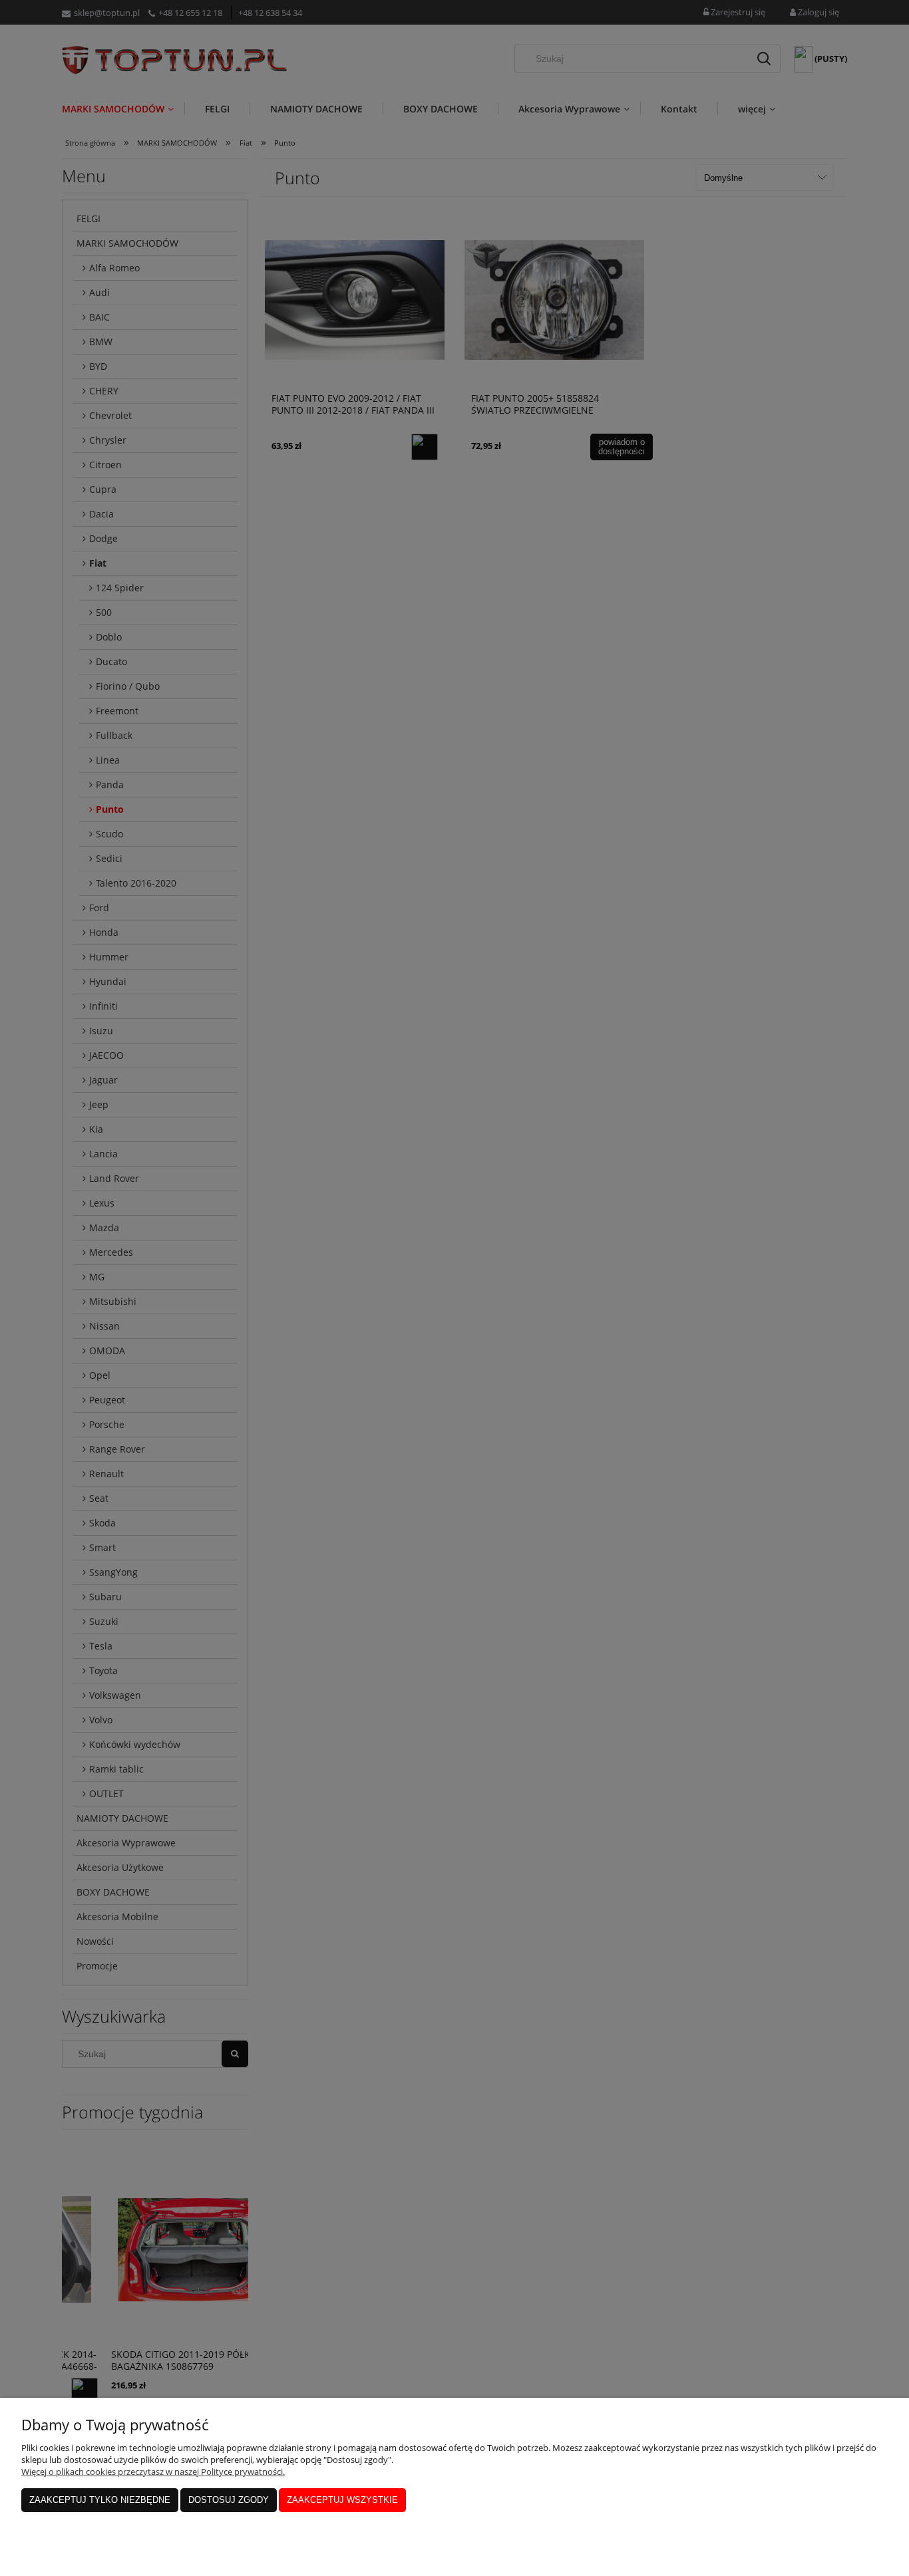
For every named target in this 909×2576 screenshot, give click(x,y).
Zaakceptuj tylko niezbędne (100, 2500)
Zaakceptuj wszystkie (342, 2500)
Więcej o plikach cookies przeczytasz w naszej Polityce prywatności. (153, 2472)
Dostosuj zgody (229, 2500)
